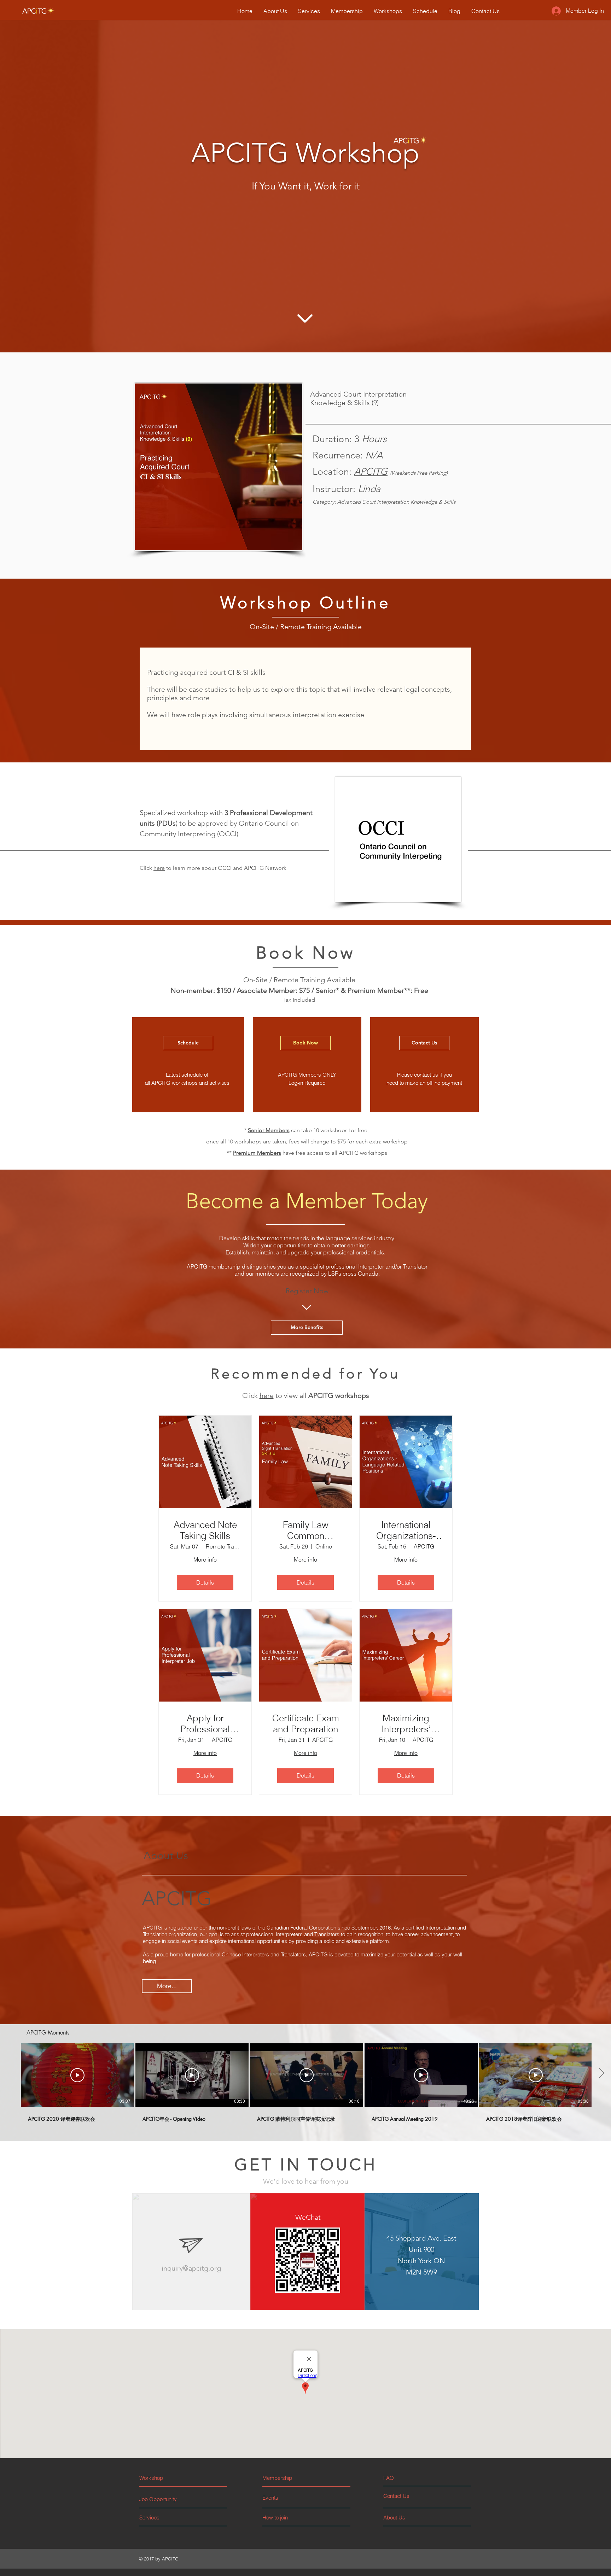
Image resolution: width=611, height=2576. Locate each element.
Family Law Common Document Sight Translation (305, 1530)
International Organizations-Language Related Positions (406, 1530)
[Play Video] (77, 2075)
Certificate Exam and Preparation (306, 1724)
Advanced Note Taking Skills (205, 1530)
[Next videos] (601, 2074)
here (159, 868)
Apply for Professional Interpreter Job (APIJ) (205, 1724)
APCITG (371, 472)
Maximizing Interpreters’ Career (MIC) (406, 1724)
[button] (410, 2478)
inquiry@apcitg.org (191, 2268)
